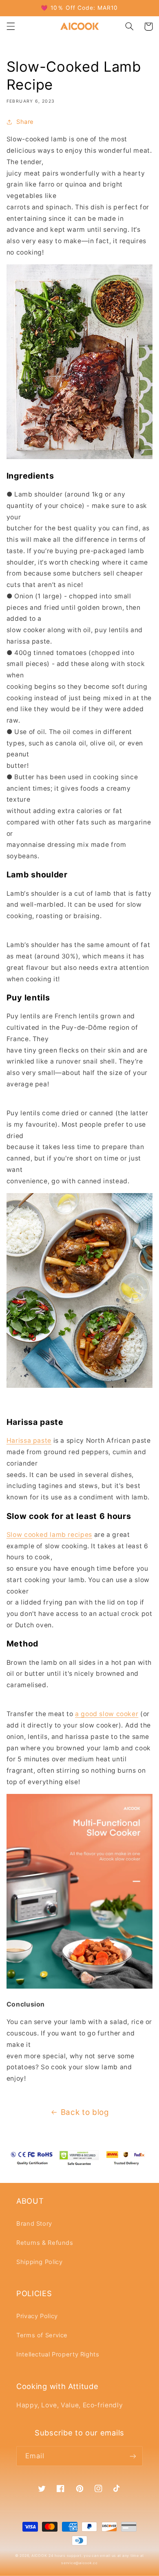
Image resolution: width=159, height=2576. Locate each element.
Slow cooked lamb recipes (49, 1535)
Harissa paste (29, 1441)
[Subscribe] (133, 2456)
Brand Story (34, 2224)
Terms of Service (42, 2335)
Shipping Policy (39, 2262)
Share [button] (25, 122)
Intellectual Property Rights (58, 2354)
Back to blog (85, 2112)
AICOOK (39, 2556)
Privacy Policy (37, 2316)
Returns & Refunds (45, 2243)
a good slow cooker (107, 1714)
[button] (11, 26)
